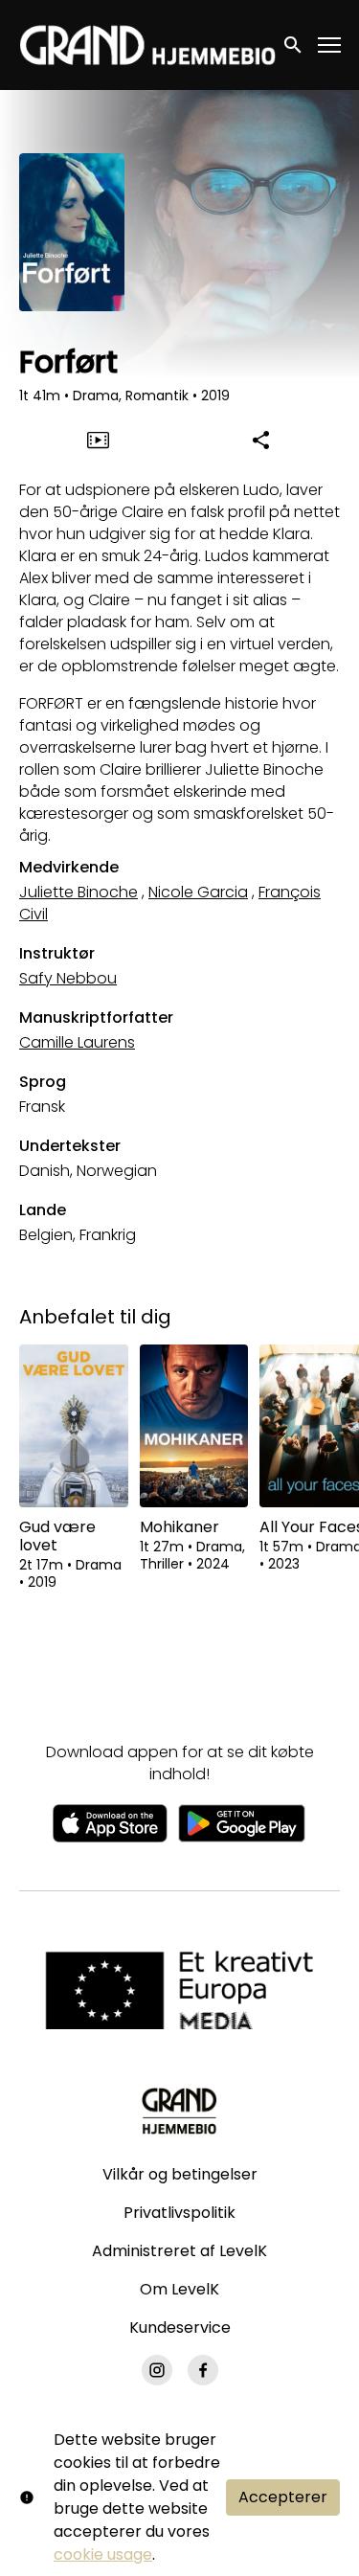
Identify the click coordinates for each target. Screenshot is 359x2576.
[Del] (261, 440)
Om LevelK (179, 2289)
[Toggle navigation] (330, 45)
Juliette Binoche (79, 892)
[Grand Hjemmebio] (179, 2111)
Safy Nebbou (68, 978)
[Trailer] (98, 440)
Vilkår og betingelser (180, 2174)
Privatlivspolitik (179, 2213)
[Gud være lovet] (74, 1426)
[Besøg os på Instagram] (157, 2370)
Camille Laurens (77, 1042)
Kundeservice (180, 2327)
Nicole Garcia (198, 892)
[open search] (294, 45)
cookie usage (103, 2554)
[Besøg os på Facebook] (203, 2370)
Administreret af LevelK (179, 2251)
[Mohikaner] (194, 1426)
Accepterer (283, 2497)
